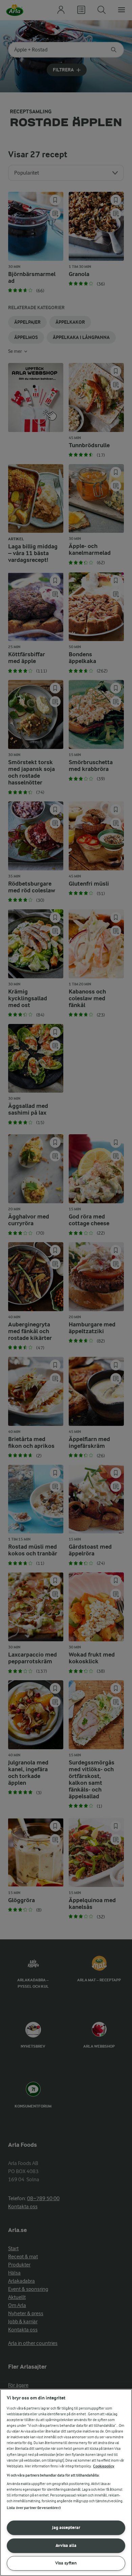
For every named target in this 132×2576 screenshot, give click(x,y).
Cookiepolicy (104, 2466)
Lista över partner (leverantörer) (34, 2508)
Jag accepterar (66, 2527)
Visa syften (66, 2563)
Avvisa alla (66, 2545)
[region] (66, 2482)
